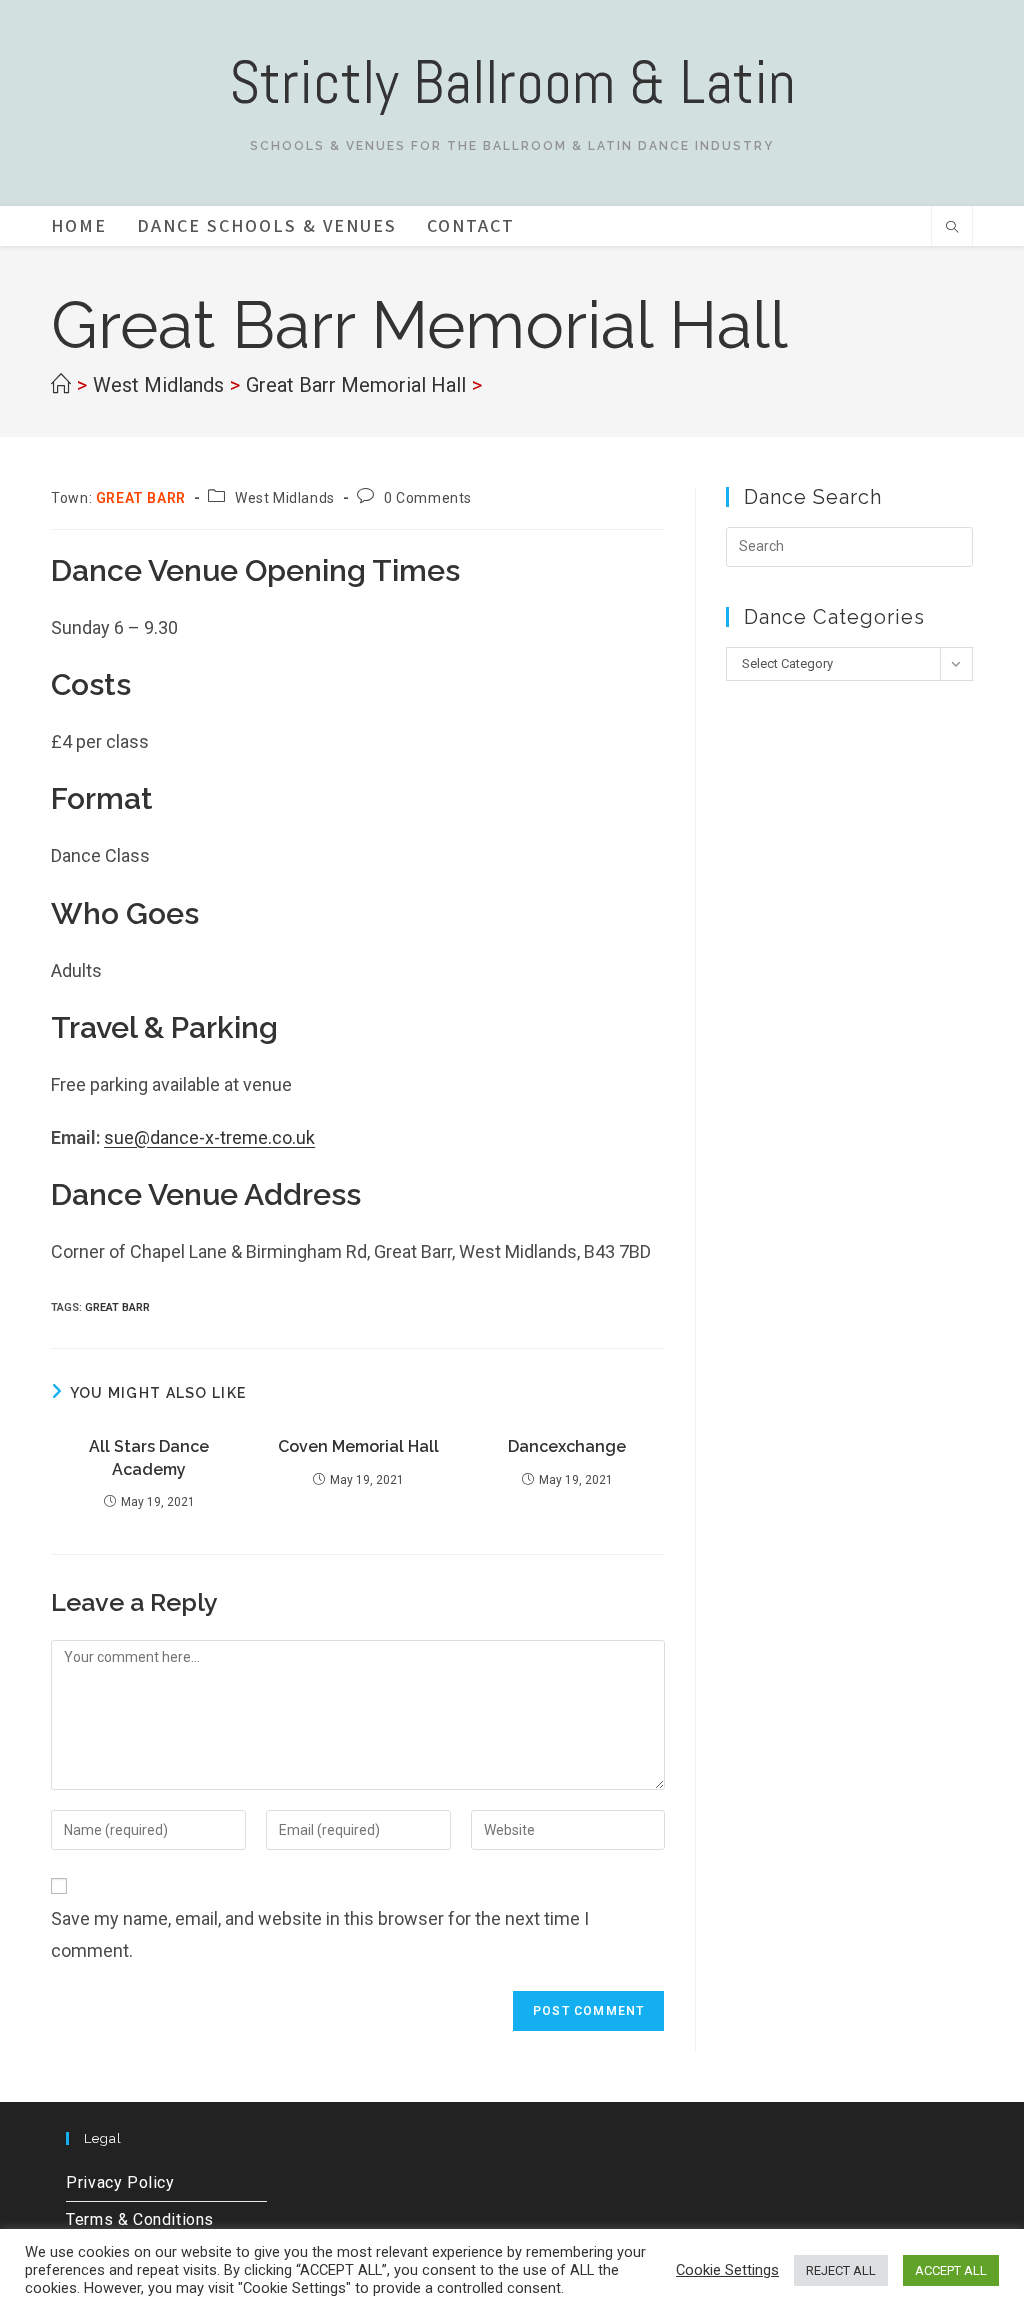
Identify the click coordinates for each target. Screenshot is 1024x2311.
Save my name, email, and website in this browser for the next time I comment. (320, 1934)
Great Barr (117, 1307)
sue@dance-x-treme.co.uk (209, 1137)
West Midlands (285, 498)
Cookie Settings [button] (727, 2270)
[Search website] (952, 229)
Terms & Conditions (140, 2219)
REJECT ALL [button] (841, 2270)
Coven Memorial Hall (358, 1446)
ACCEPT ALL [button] (951, 2270)
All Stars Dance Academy (149, 1457)
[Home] (61, 385)
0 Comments (428, 498)
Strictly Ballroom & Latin (512, 82)
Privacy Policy (120, 2182)
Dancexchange (567, 1446)
